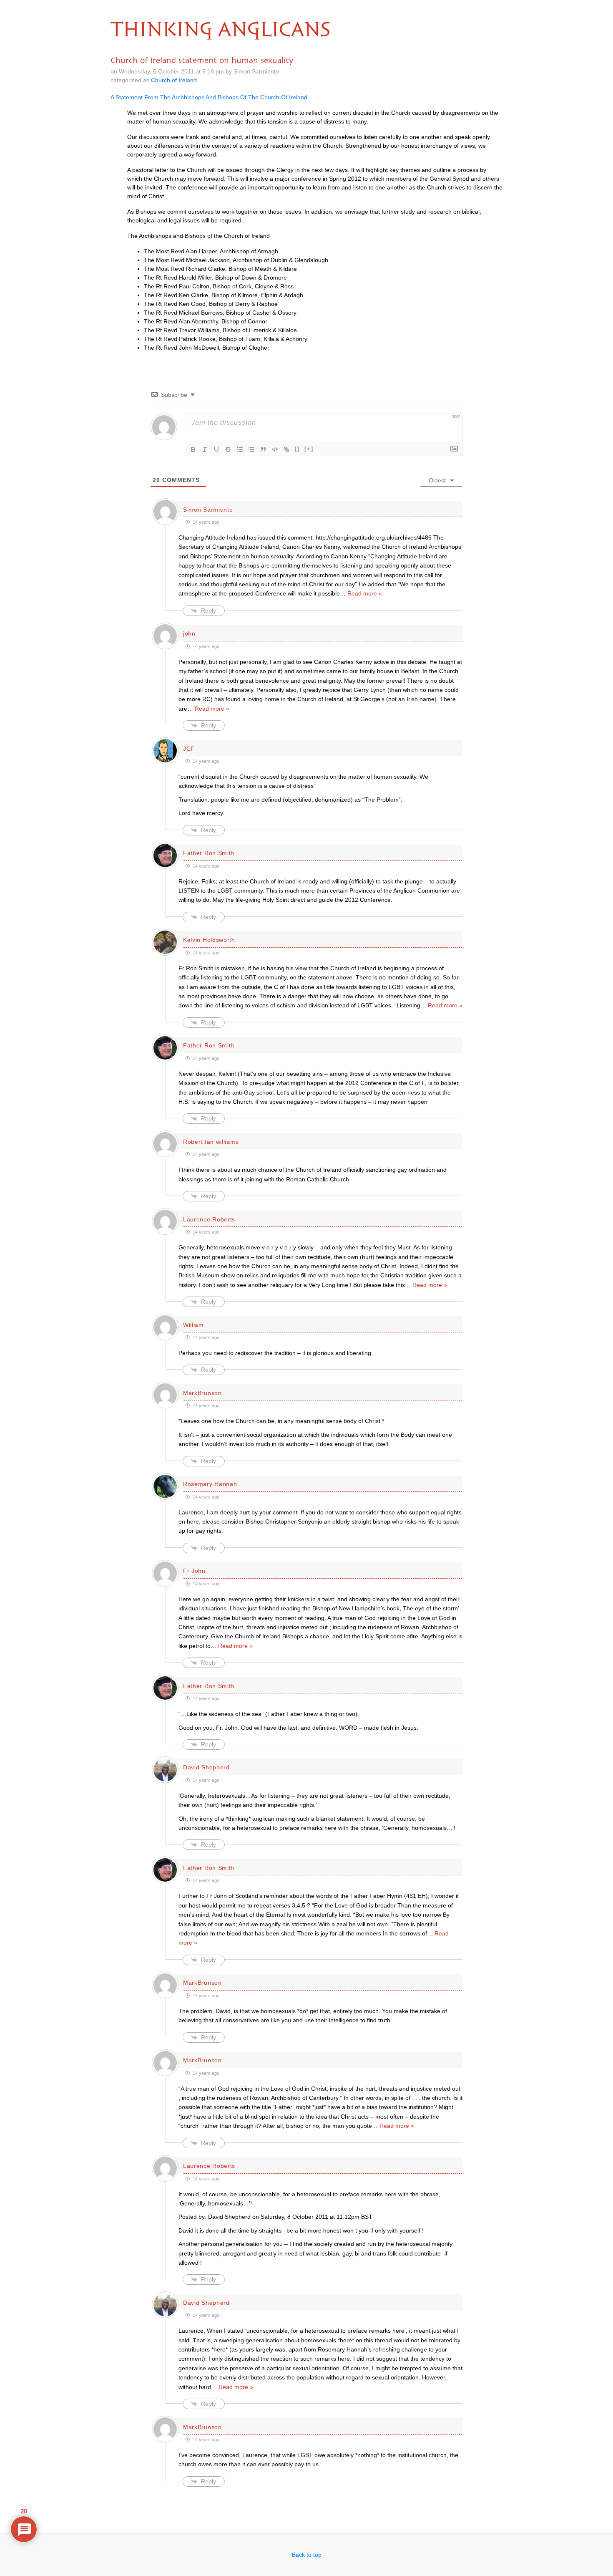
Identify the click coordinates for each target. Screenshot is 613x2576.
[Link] (286, 449)
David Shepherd (206, 1767)
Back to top (307, 2555)
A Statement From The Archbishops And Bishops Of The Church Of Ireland (209, 97)
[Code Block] (275, 449)
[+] (309, 449)
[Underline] (216, 449)
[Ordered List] (240, 449)
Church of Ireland (174, 80)
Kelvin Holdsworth (209, 940)
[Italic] (205, 449)
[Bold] (193, 449)
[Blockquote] (263, 449)
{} (297, 449)
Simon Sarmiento (208, 510)
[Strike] (228, 449)
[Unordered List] (251, 449)
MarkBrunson (202, 1393)
